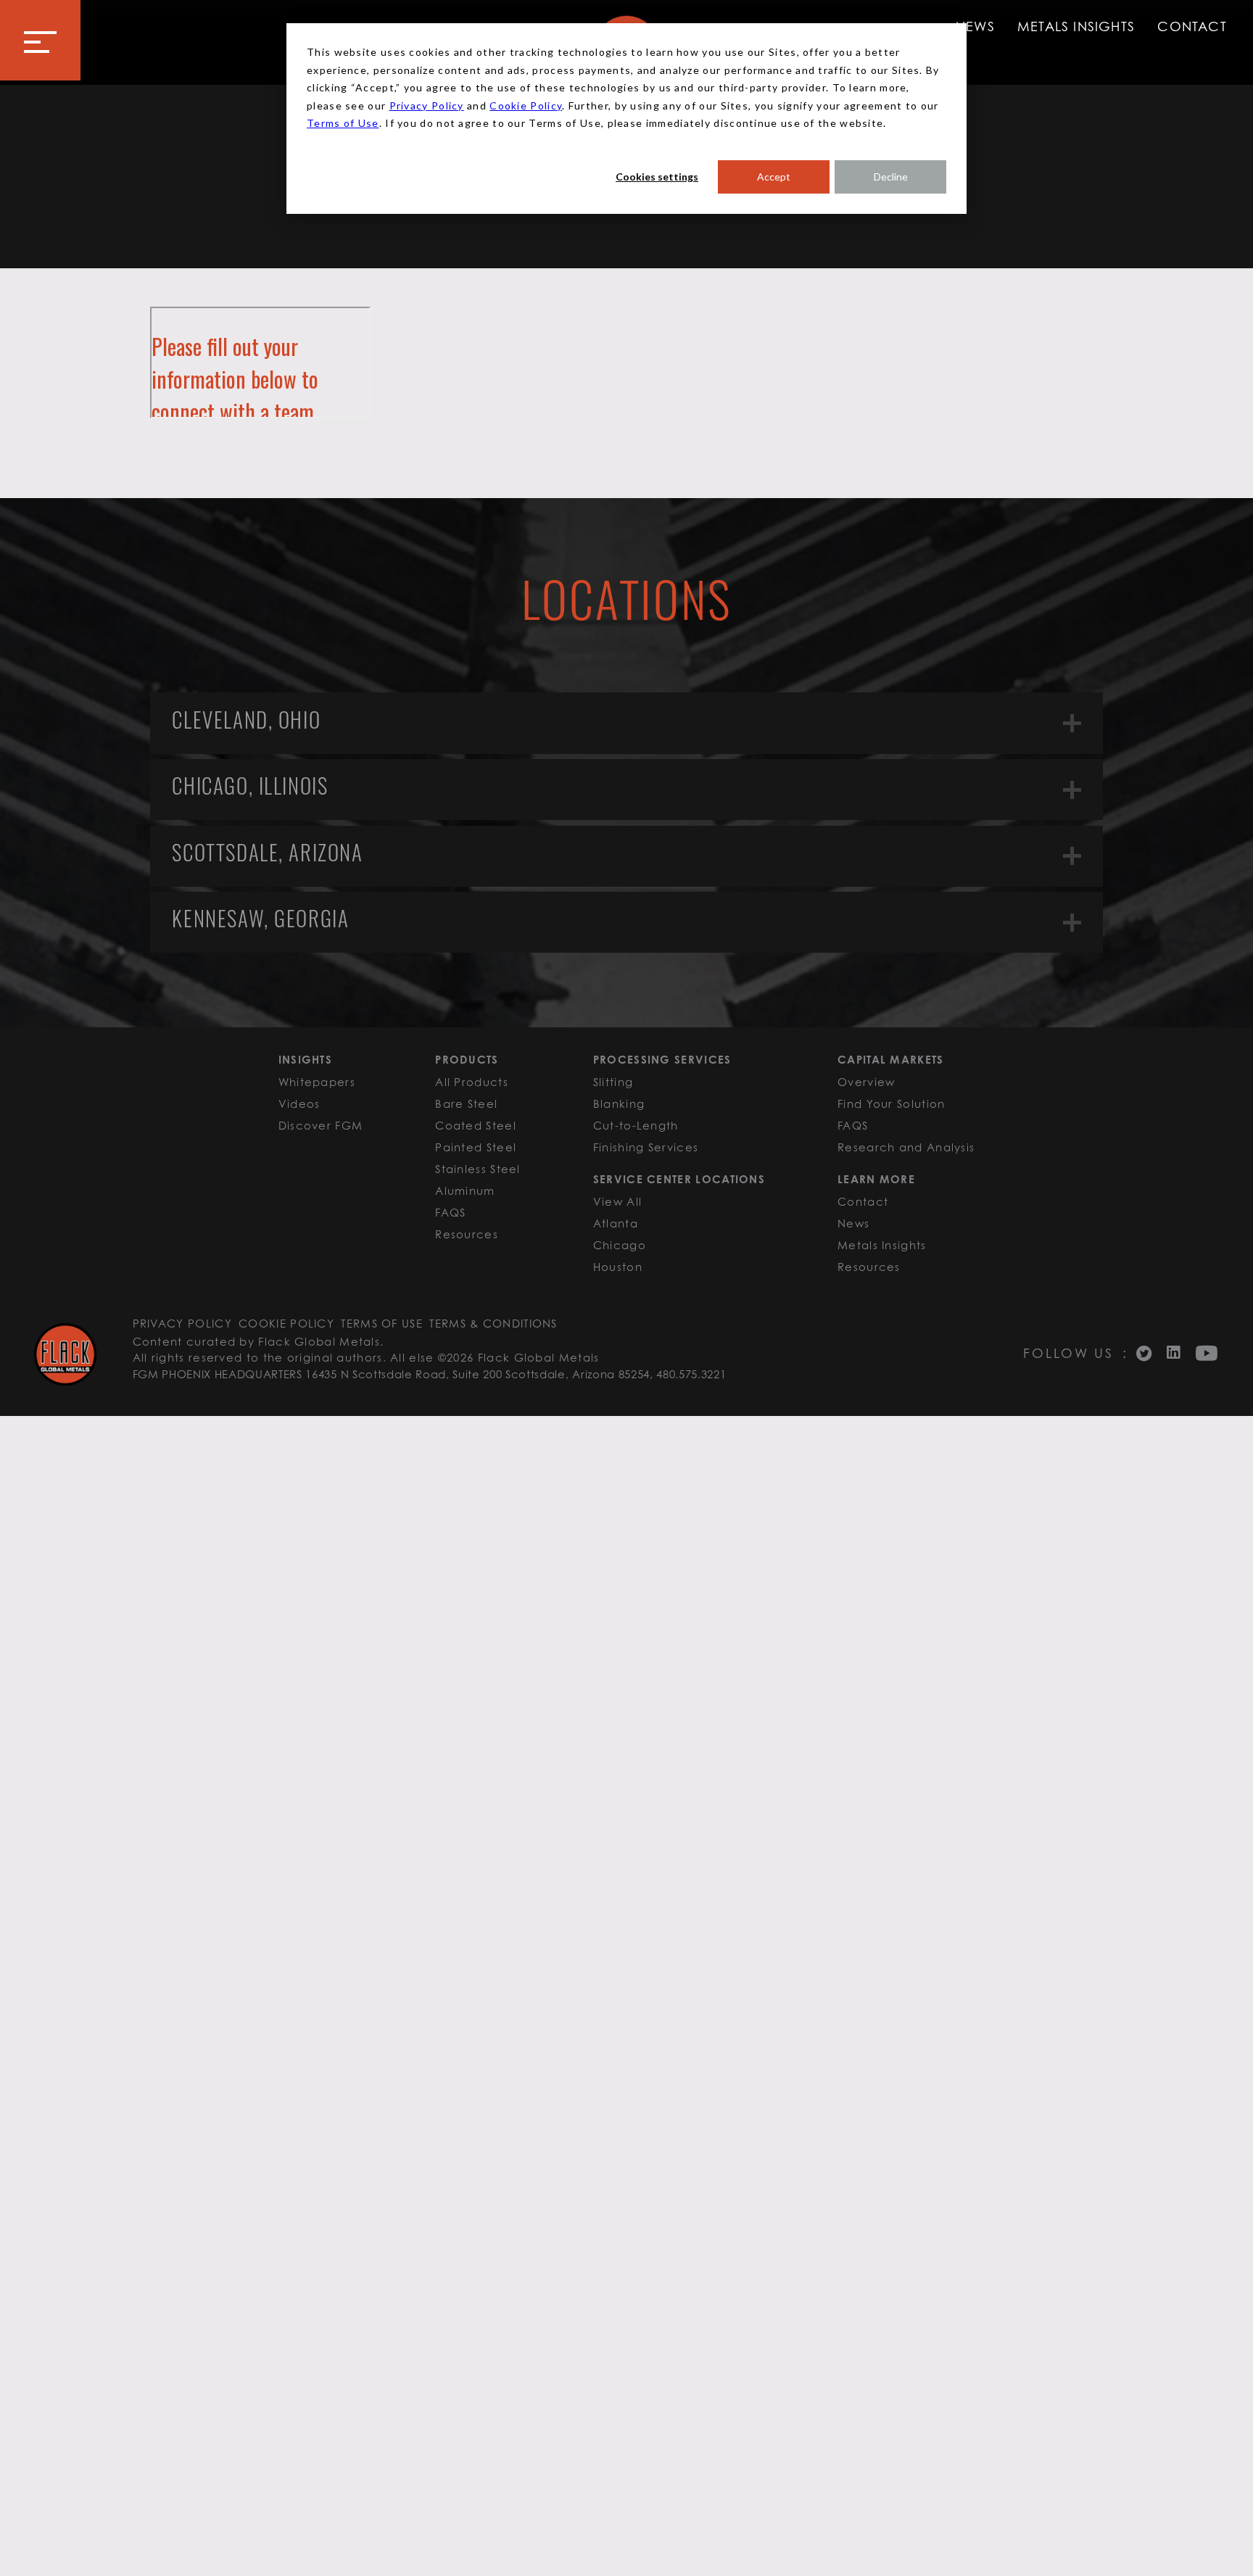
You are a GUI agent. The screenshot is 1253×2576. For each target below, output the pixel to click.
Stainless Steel (478, 1169)
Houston (618, 1267)
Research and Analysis (906, 1147)
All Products (472, 1082)
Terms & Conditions (493, 1323)
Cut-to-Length (636, 1125)
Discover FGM (321, 1125)
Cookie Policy (526, 105)
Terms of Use (343, 123)
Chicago (620, 1245)
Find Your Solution (891, 1103)
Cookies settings (657, 177)
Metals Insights (1076, 26)
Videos (299, 1103)
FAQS (450, 1212)
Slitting (613, 1082)
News (975, 26)
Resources (467, 1234)
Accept (774, 177)
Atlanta (616, 1223)
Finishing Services (646, 1147)
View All (617, 1201)
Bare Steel (466, 1103)
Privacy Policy (427, 105)
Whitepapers (317, 1082)
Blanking (619, 1103)
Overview (866, 1082)
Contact (1192, 26)
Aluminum (465, 1190)
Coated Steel (476, 1125)
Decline (891, 177)
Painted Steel (476, 1147)
